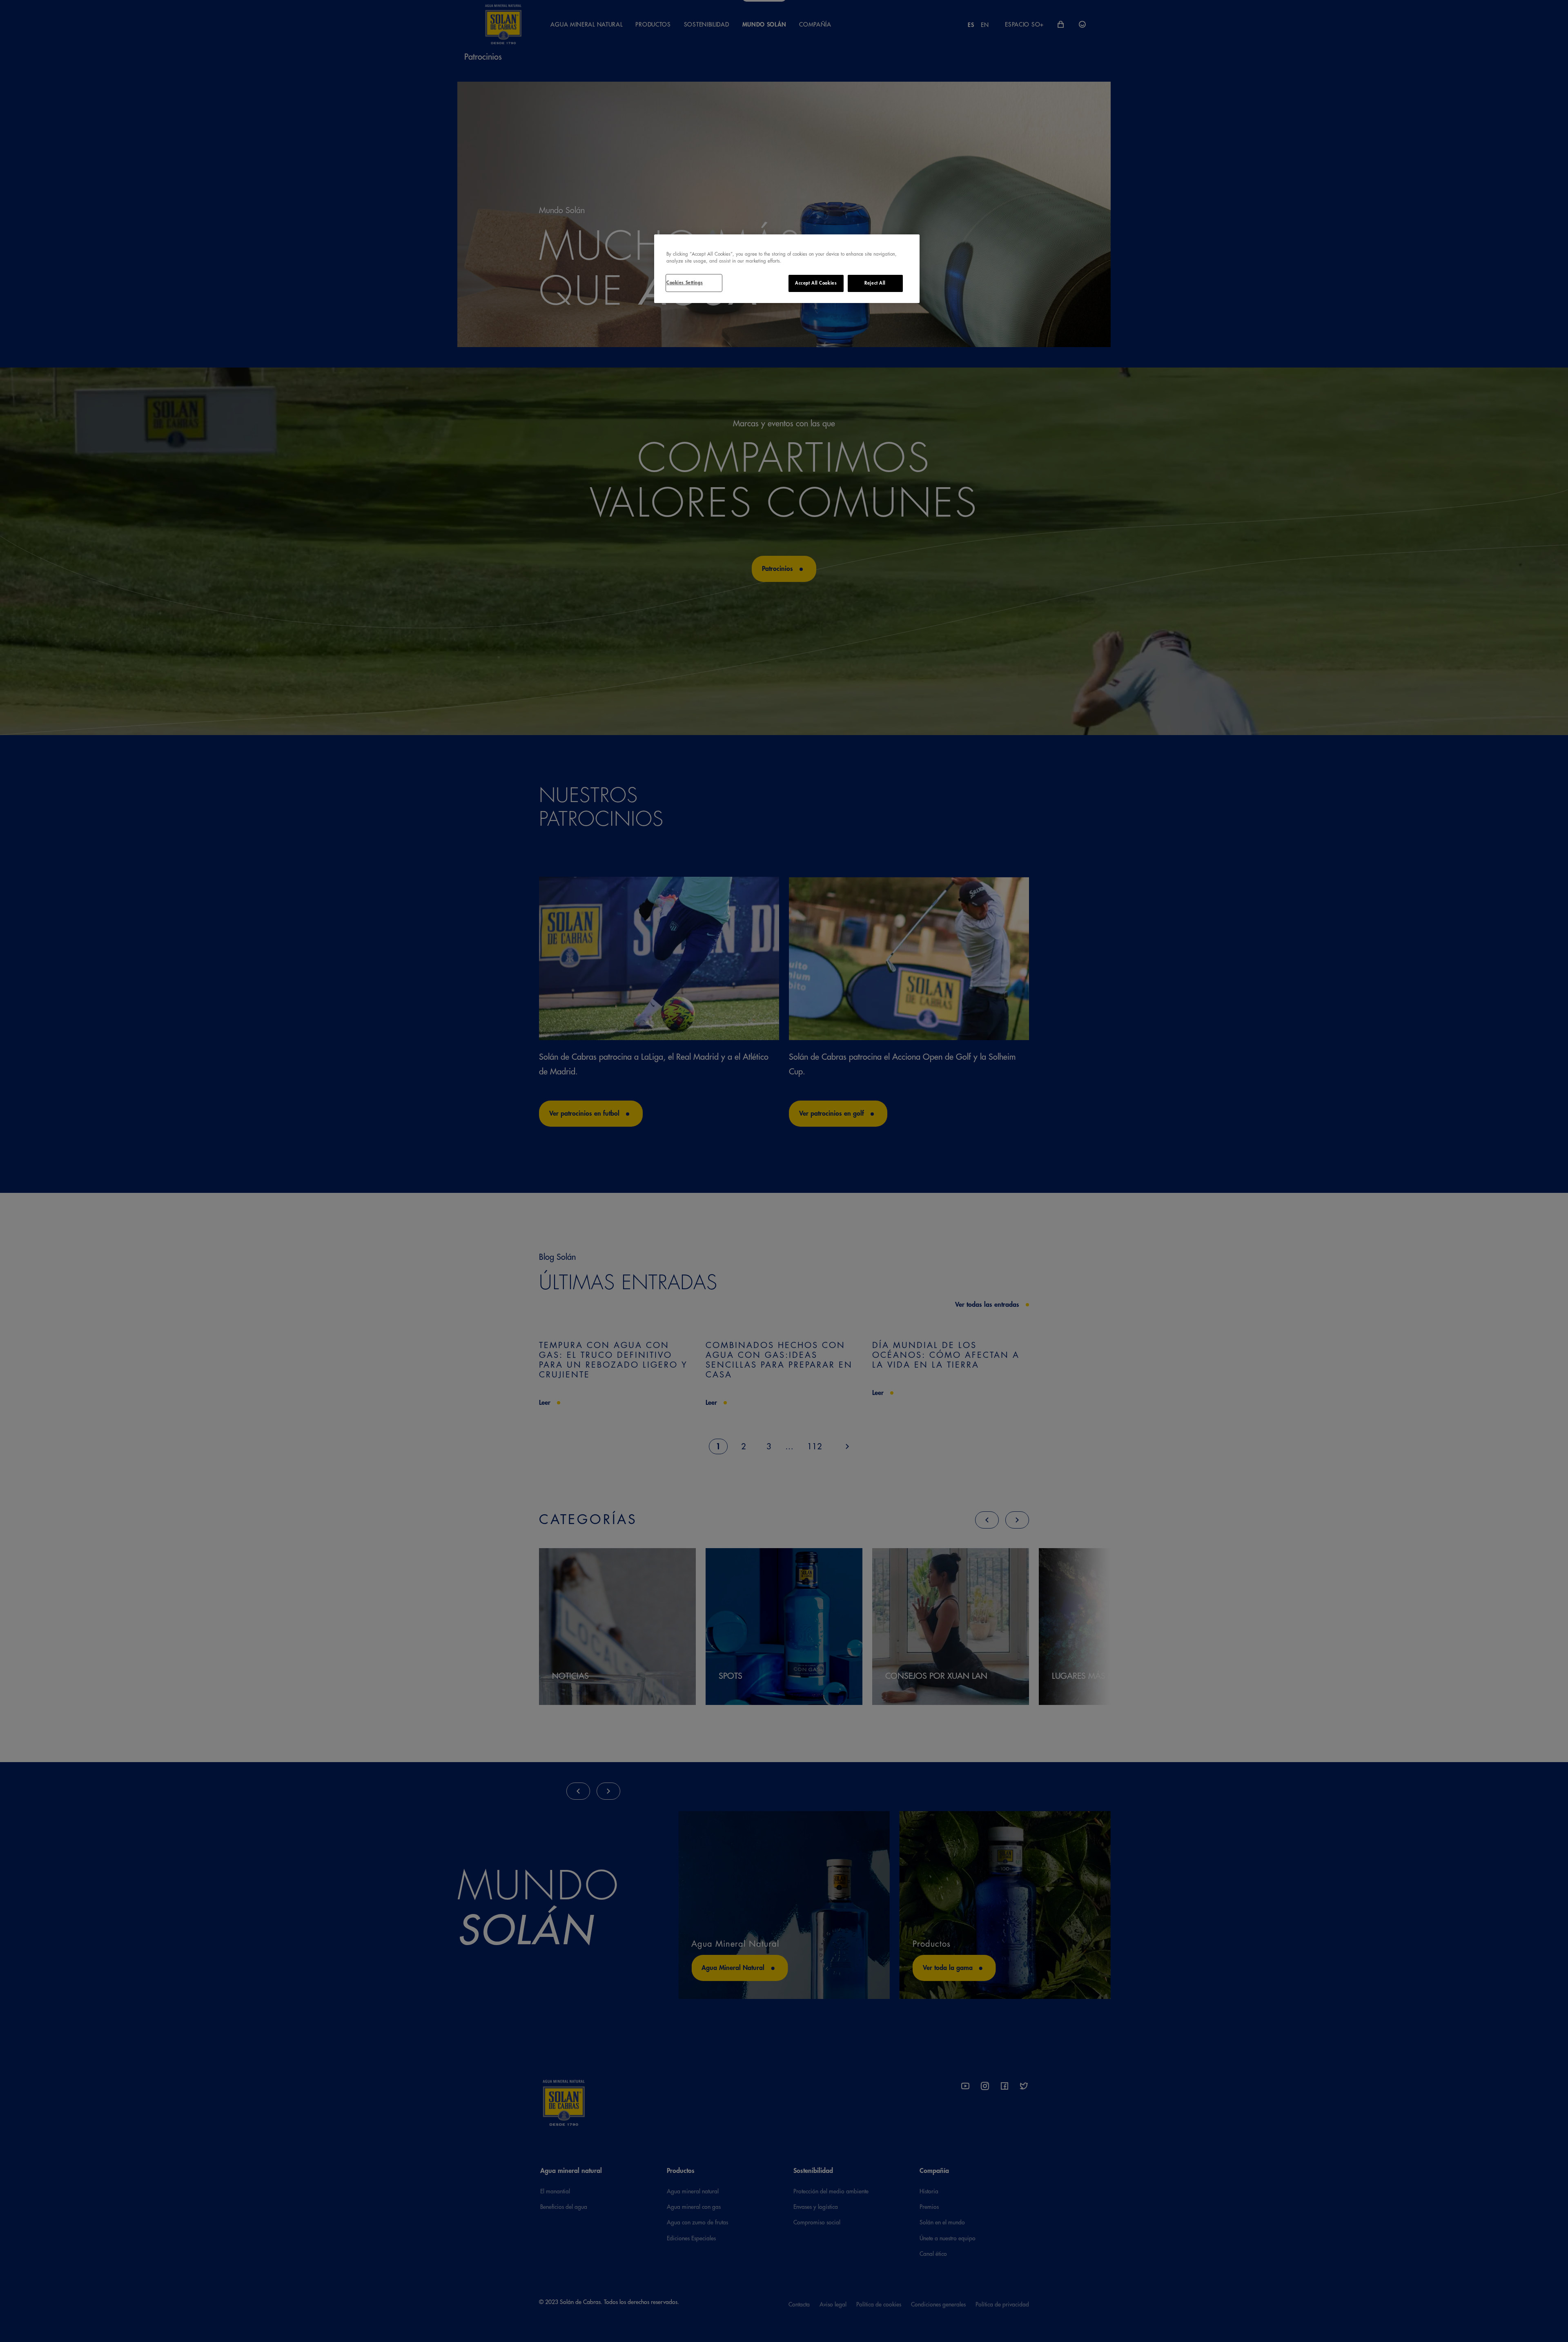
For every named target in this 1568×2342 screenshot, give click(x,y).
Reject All (875, 283)
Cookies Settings (685, 283)
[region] (787, 269)
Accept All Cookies (816, 283)
